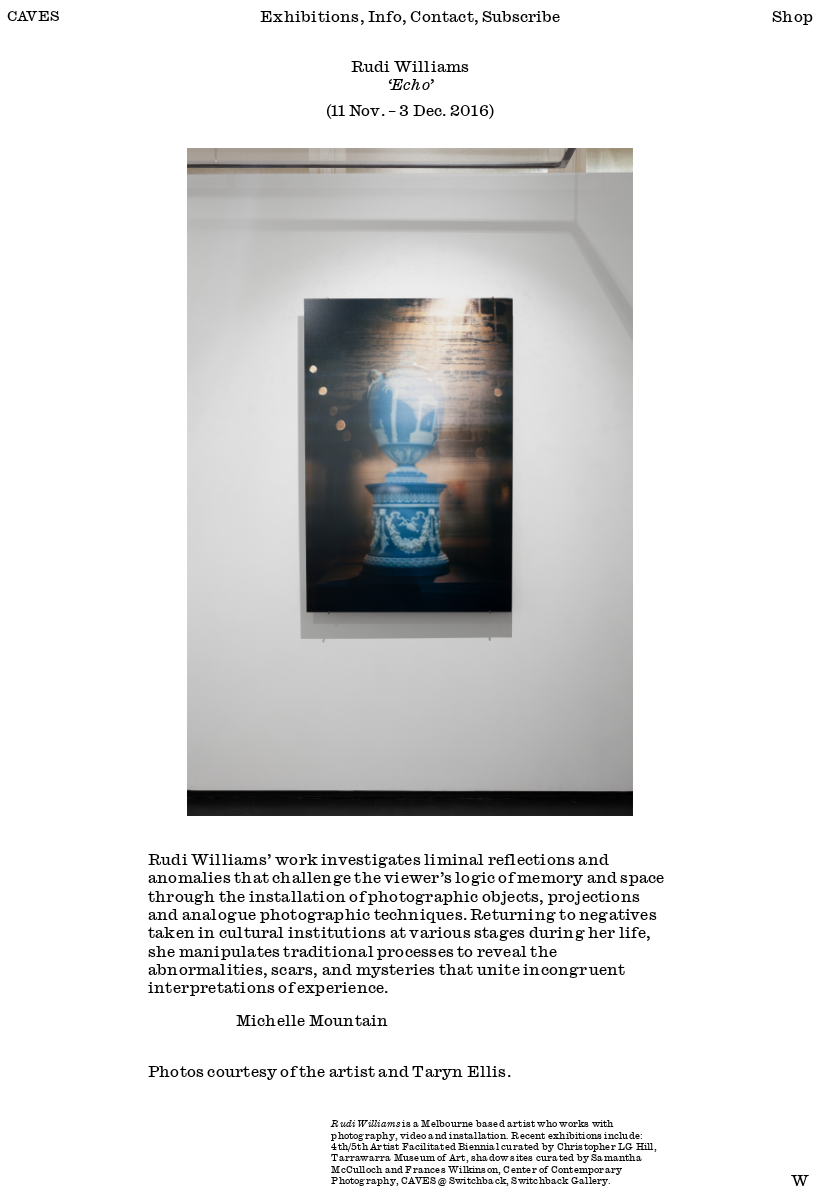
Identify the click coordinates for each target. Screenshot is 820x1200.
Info (385, 16)
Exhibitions (309, 16)
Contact (442, 16)
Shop (792, 16)
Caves (33, 15)
